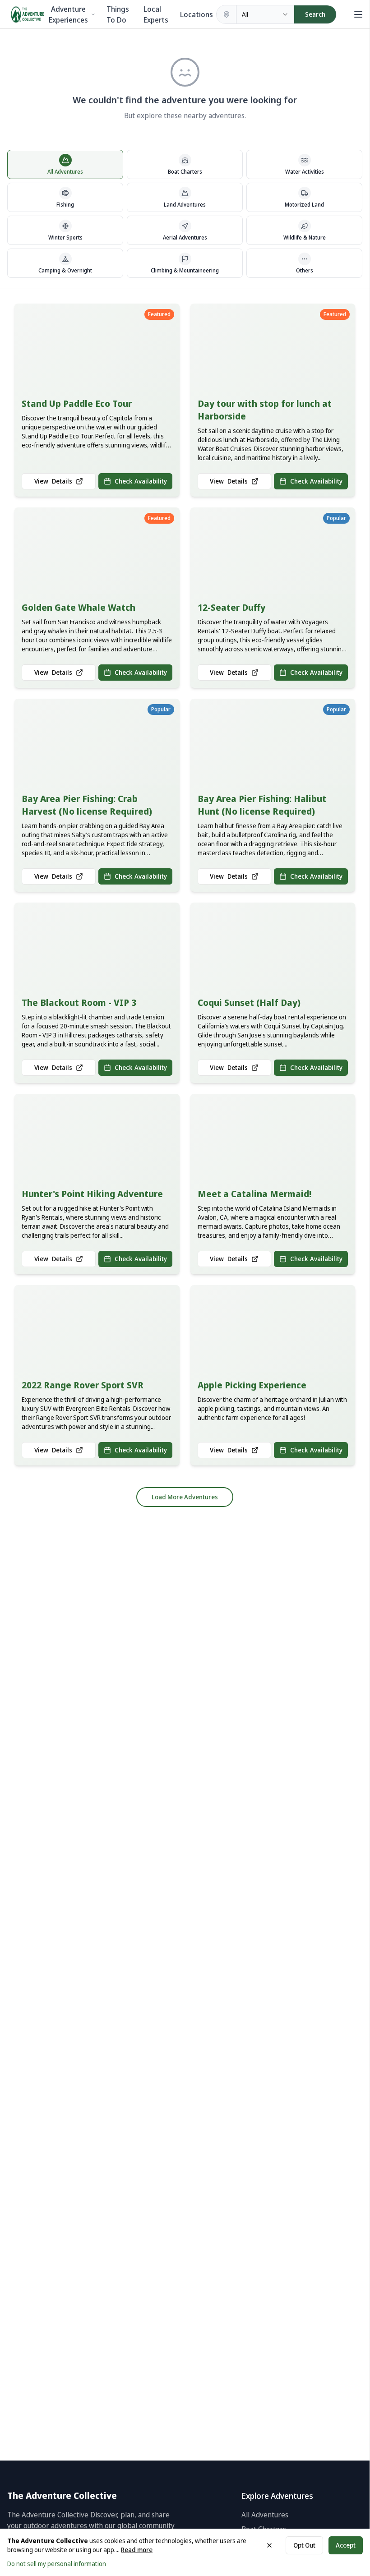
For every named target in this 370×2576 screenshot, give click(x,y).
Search (315, 14)
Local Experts (156, 14)
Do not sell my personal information (57, 2564)
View (53, 481)
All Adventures (265, 2515)
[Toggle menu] (356, 14)
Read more (137, 2550)
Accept (346, 2545)
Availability (141, 481)
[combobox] (265, 14)
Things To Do (118, 14)
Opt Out (304, 2545)
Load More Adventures (185, 1497)
